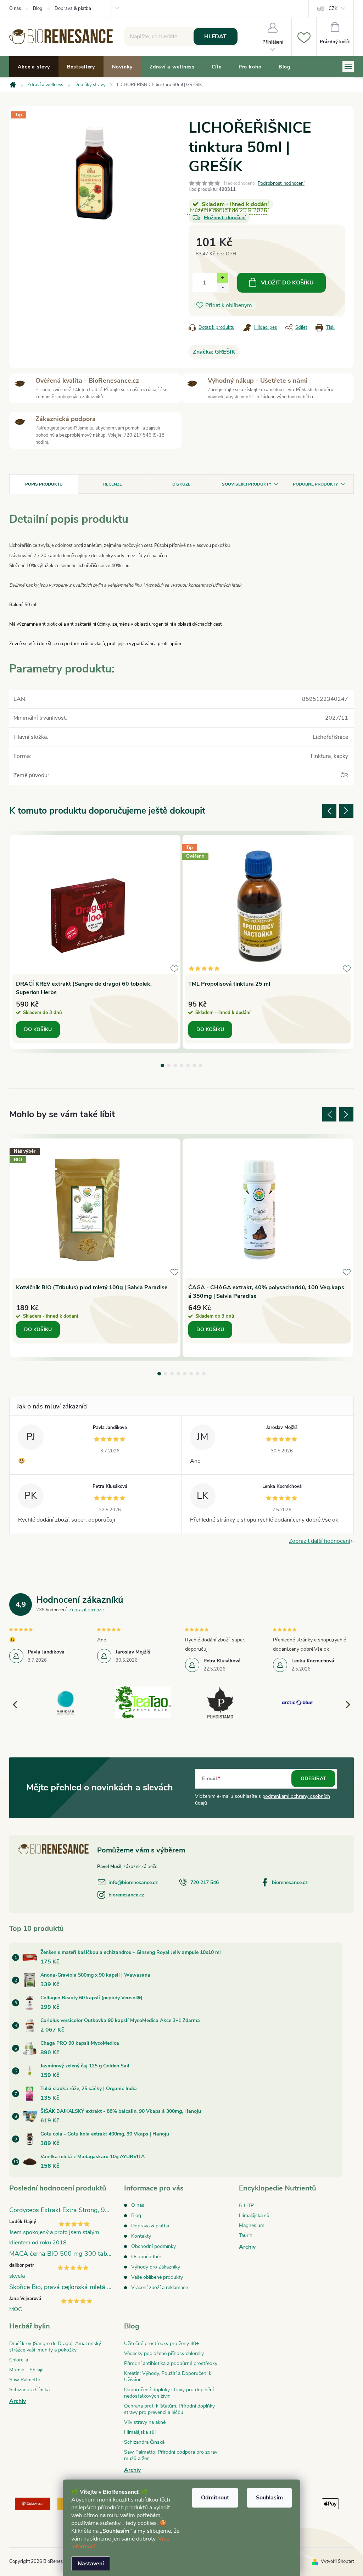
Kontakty (141, 2236)
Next (346, 811)
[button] (345, 1704)
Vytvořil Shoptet (337, 2561)
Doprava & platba (73, 9)
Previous (329, 811)
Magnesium (252, 2225)
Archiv (247, 2247)
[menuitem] (34, 67)
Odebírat (313, 1779)
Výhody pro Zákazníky (156, 2267)
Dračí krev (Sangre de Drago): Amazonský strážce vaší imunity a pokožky (55, 2347)
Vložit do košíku (287, 283)
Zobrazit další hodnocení (320, 1541)
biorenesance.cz (290, 1882)
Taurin (246, 2235)
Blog (38, 9)
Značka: (214, 352)
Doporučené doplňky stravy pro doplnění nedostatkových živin (169, 2393)
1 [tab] (162, 1065)
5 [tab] (188, 1065)
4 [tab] (181, 1065)
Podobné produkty (315, 484)
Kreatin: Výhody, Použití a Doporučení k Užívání (168, 2376)
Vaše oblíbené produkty (157, 2277)
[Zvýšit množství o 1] (222, 278)
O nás (15, 9)
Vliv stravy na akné (145, 2422)
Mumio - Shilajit (27, 2370)
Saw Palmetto (25, 2380)
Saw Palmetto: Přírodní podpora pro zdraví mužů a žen (171, 2455)
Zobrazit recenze (86, 1610)
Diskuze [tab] (181, 484)
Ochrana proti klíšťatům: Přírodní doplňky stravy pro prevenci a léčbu (169, 2409)
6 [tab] (194, 1065)
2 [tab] (169, 1065)
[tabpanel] (95, 942)
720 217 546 (205, 1882)
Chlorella (19, 2360)
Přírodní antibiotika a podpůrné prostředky (171, 2363)
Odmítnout (215, 2498)
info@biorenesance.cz (133, 1882)
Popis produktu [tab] (44, 484)
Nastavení (91, 2564)
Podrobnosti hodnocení (281, 183)
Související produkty (247, 484)
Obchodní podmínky (153, 2246)
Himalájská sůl (255, 2215)
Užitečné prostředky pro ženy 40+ (161, 2344)
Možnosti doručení (225, 218)
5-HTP (246, 2206)
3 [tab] (175, 1065)
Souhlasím (269, 2498)
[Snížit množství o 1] (222, 287)
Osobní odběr (146, 2257)
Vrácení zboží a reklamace (160, 2287)
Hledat (215, 37)
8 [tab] (204, 1374)
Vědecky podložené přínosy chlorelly (164, 2353)
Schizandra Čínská (29, 2390)
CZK (333, 9)
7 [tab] (201, 1065)
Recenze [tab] (113, 484)
